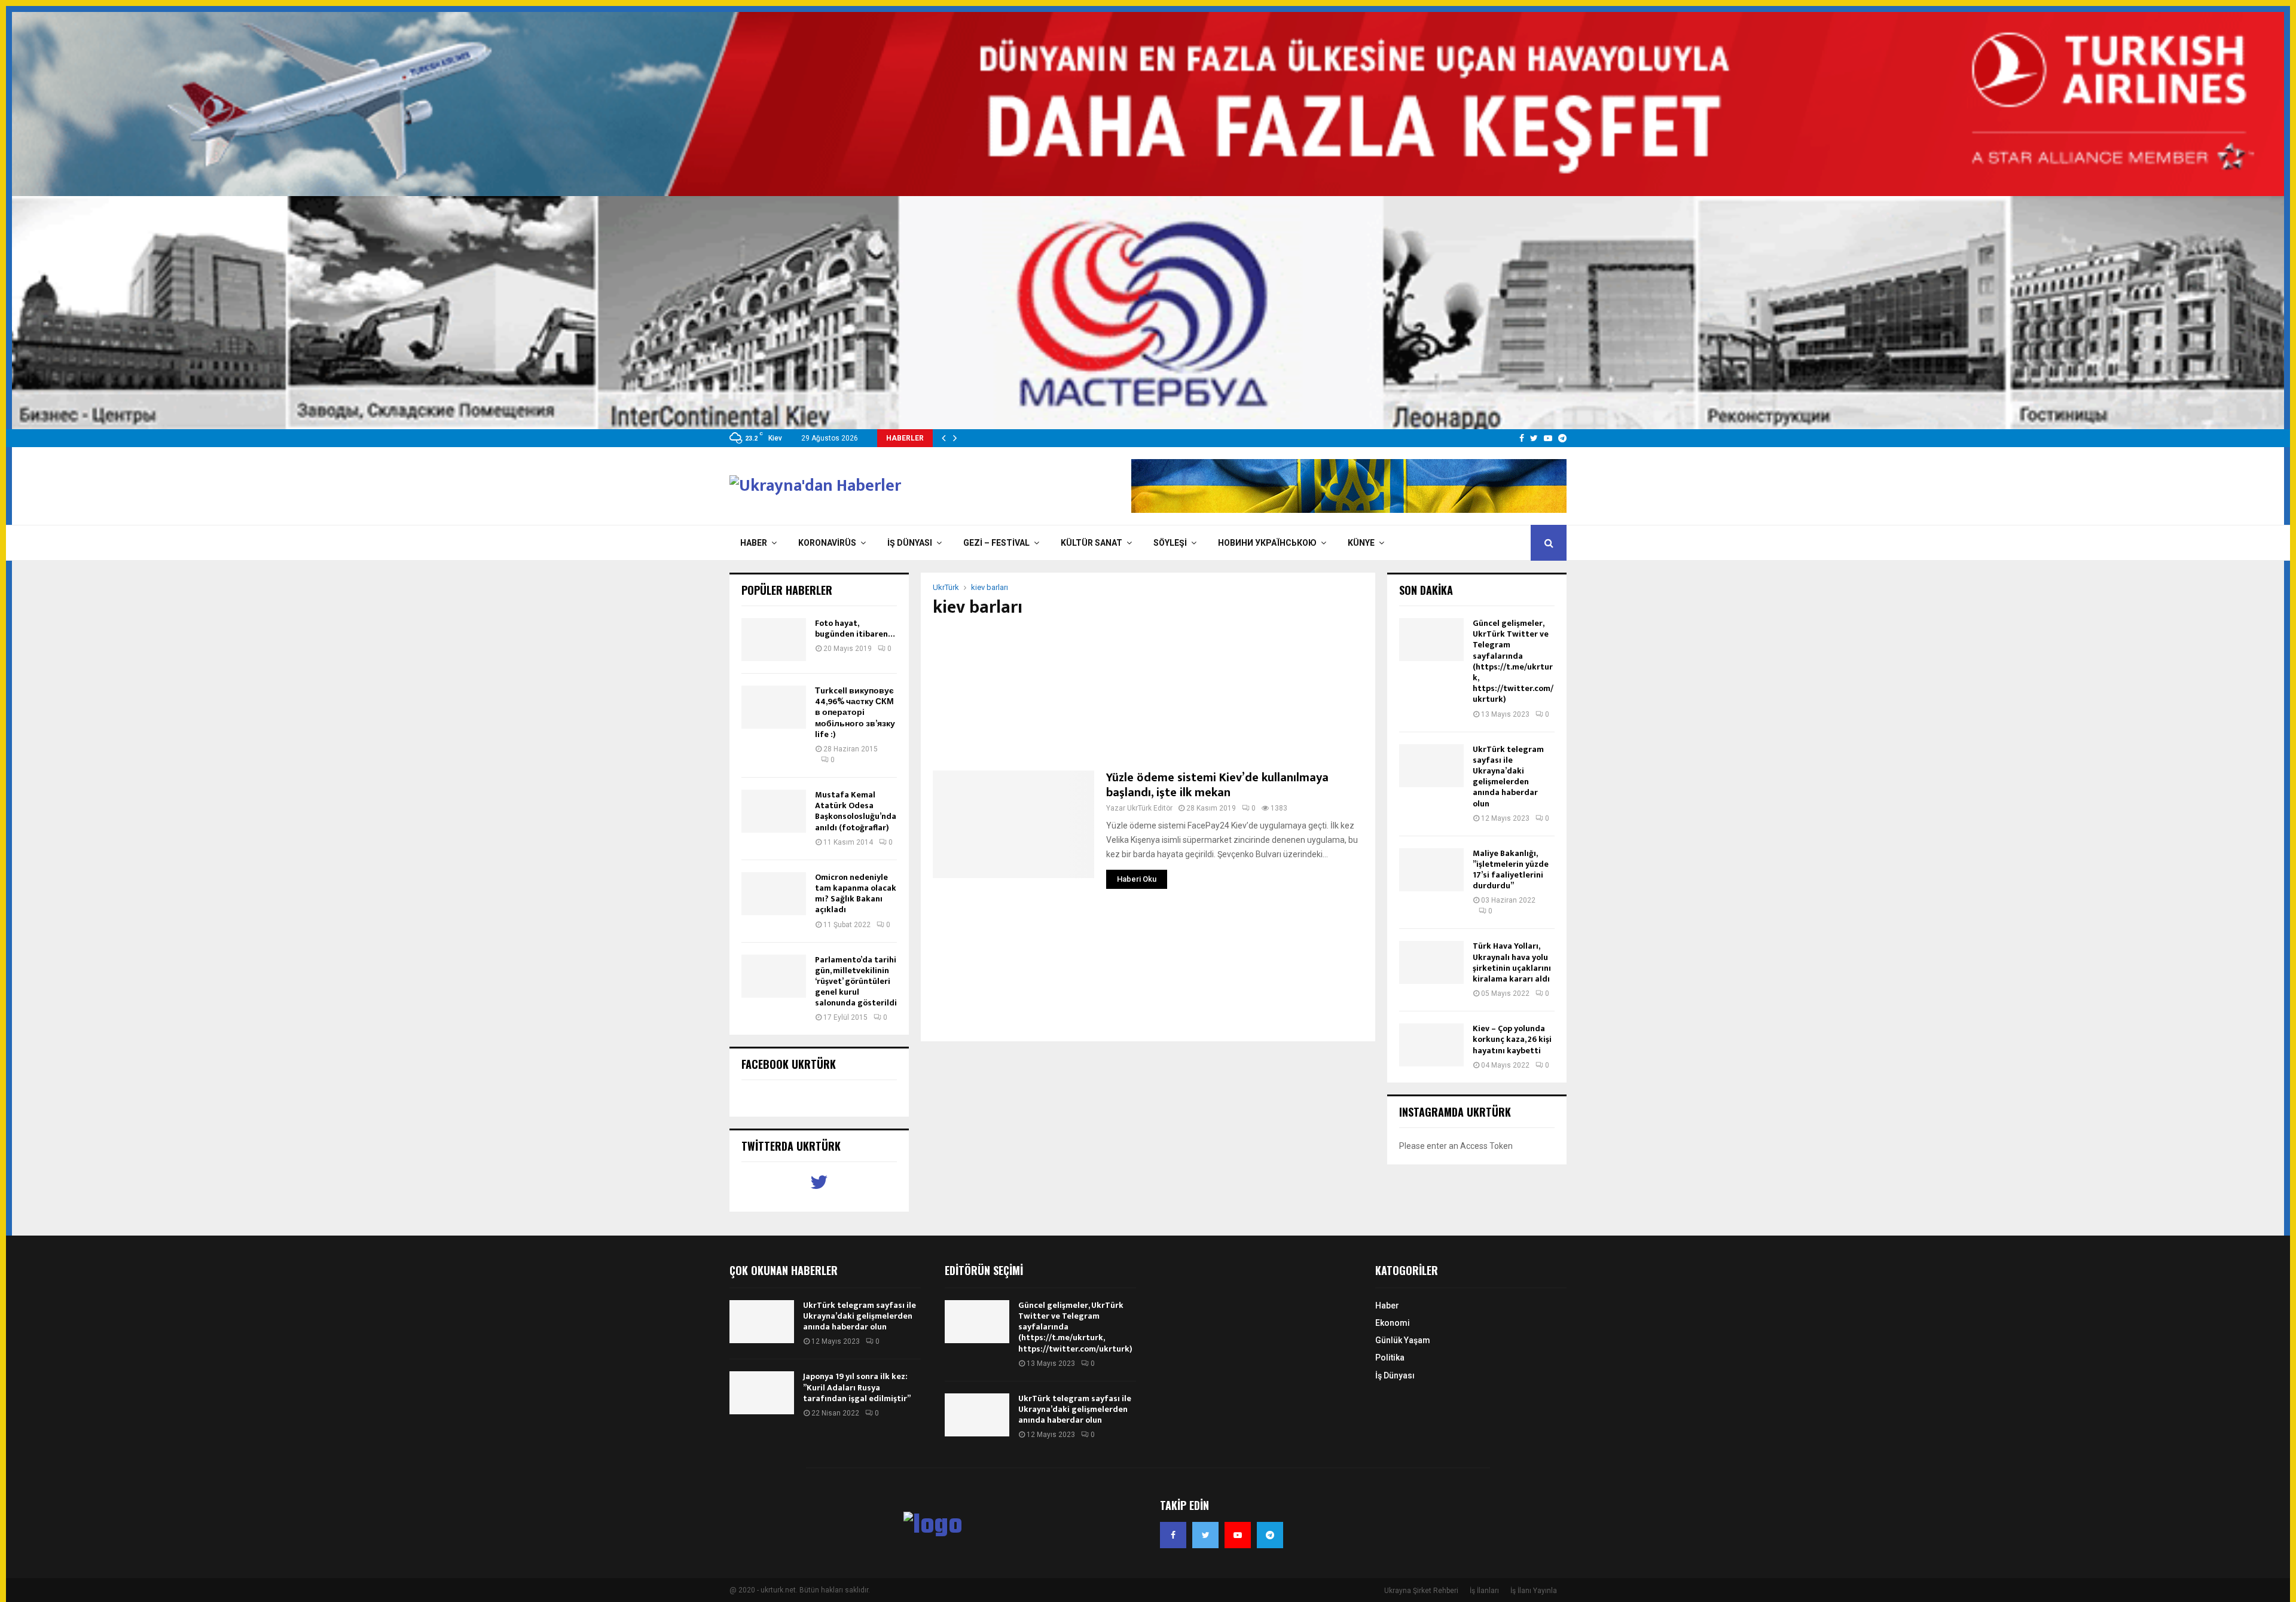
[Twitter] (1205, 1535)
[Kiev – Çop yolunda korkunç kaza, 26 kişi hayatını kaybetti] (1431, 1045)
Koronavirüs (827, 543)
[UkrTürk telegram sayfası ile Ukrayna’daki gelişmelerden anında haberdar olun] (1431, 766)
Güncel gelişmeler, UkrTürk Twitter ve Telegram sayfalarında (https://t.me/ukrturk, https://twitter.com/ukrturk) (1513, 661)
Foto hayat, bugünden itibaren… (855, 629)
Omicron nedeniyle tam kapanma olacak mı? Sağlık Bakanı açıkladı (856, 894)
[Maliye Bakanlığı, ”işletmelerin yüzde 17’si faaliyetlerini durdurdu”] (1431, 870)
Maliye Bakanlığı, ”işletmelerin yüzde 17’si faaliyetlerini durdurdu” (1511, 870)
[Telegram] (1270, 1535)
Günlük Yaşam (1403, 1340)
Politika (1390, 1358)
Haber (754, 543)
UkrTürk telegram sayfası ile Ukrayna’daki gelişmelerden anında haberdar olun (1508, 776)
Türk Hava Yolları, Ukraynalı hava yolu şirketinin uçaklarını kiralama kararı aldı (1512, 962)
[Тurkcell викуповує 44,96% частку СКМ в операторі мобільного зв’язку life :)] (774, 707)
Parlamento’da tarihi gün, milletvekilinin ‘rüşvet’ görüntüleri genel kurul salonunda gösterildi (856, 982)
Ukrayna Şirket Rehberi (1421, 1591)
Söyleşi (1170, 543)
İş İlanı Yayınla (1534, 1591)
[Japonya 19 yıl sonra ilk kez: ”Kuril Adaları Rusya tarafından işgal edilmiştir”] (762, 1393)
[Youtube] (1238, 1535)
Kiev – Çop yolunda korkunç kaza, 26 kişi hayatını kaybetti (1512, 1039)
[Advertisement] (1148, 694)
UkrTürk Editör (1150, 808)
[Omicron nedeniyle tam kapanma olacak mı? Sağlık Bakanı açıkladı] (774, 894)
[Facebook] (1173, 1535)
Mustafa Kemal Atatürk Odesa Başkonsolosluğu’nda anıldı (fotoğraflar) (856, 811)
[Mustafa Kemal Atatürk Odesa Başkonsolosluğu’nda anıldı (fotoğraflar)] (774, 811)
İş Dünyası (910, 543)
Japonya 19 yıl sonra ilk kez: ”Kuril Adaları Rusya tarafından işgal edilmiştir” (857, 1387)
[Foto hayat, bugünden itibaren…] (774, 640)
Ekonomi (1393, 1323)
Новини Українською (1267, 543)
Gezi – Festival (996, 543)
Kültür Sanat (1091, 543)
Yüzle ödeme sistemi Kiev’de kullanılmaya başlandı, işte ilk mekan (1217, 785)
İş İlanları (1484, 1591)
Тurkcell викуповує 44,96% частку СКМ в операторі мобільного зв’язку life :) (855, 713)
